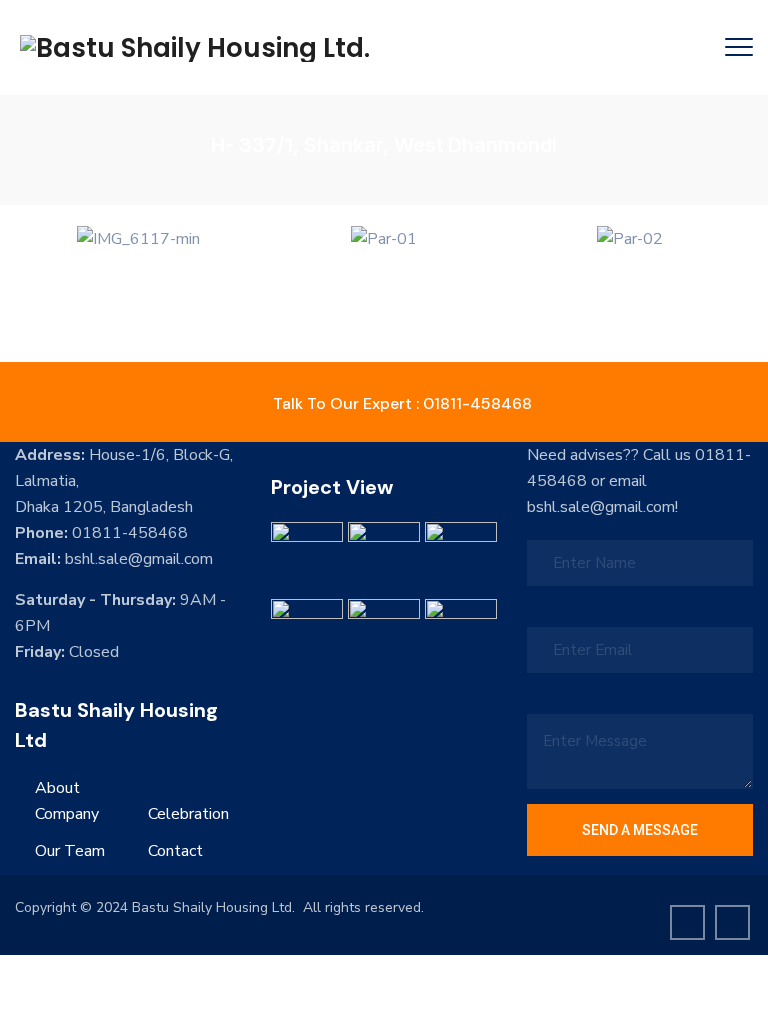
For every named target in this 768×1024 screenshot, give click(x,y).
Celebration (188, 814)
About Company (67, 801)
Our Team (70, 851)
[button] (34, 238)
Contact (175, 851)
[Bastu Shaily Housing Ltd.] (195, 47)
